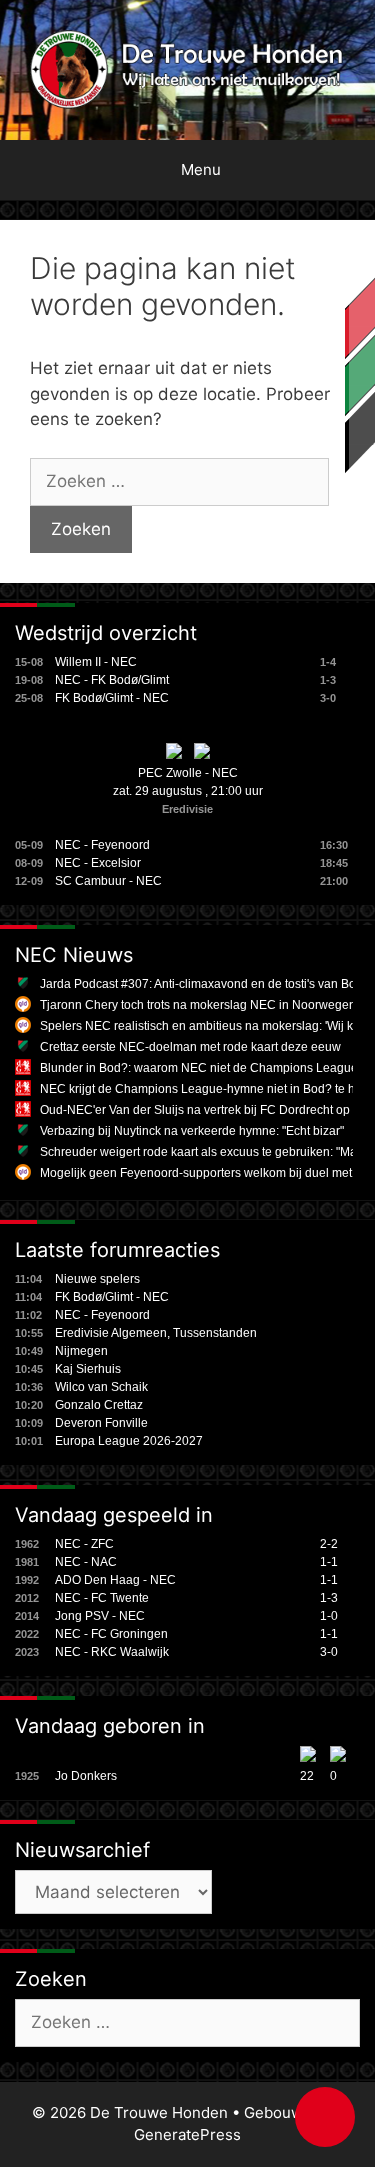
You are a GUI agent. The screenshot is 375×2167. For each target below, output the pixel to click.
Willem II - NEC (96, 662)
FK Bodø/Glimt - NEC (112, 698)
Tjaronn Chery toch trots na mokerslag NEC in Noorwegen (198, 1005)
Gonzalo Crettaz (99, 1405)
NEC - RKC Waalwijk (112, 1652)
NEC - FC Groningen (111, 1634)
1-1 (329, 1562)
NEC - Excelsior (98, 863)
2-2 (329, 1544)
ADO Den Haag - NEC (115, 1580)
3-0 (329, 1652)
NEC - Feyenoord (102, 845)
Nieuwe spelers (97, 1279)
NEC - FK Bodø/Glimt (112, 680)
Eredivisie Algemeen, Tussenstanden (156, 1333)
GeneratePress (187, 2134)
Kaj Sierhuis (88, 1369)
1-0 (329, 1616)
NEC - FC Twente (102, 1598)
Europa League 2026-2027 (129, 1441)
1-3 (329, 1598)
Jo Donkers (86, 1776)
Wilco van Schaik (101, 1387)
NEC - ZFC (84, 1544)
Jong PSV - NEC (100, 1616)
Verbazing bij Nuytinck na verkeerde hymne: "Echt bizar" (192, 1131)
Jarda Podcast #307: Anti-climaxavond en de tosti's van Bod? (205, 984)
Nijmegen (81, 1351)
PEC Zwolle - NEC (188, 773)
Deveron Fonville (101, 1423)
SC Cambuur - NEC (108, 881)
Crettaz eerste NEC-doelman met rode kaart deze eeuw (190, 1047)
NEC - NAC (86, 1562)
